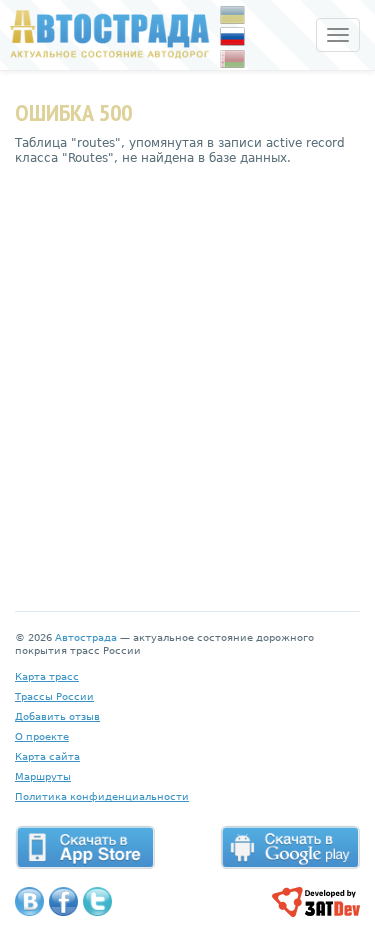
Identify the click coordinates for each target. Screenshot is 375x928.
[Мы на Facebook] (63, 901)
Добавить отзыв (57, 716)
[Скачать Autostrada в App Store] (85, 847)
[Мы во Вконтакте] (29, 901)
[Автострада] (105, 34)
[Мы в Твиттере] (97, 901)
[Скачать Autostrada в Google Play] (290, 847)
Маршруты (43, 776)
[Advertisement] (187, 373)
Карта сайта (47, 756)
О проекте (42, 736)
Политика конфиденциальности (102, 796)
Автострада (86, 637)
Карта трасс (47, 676)
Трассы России (54, 696)
